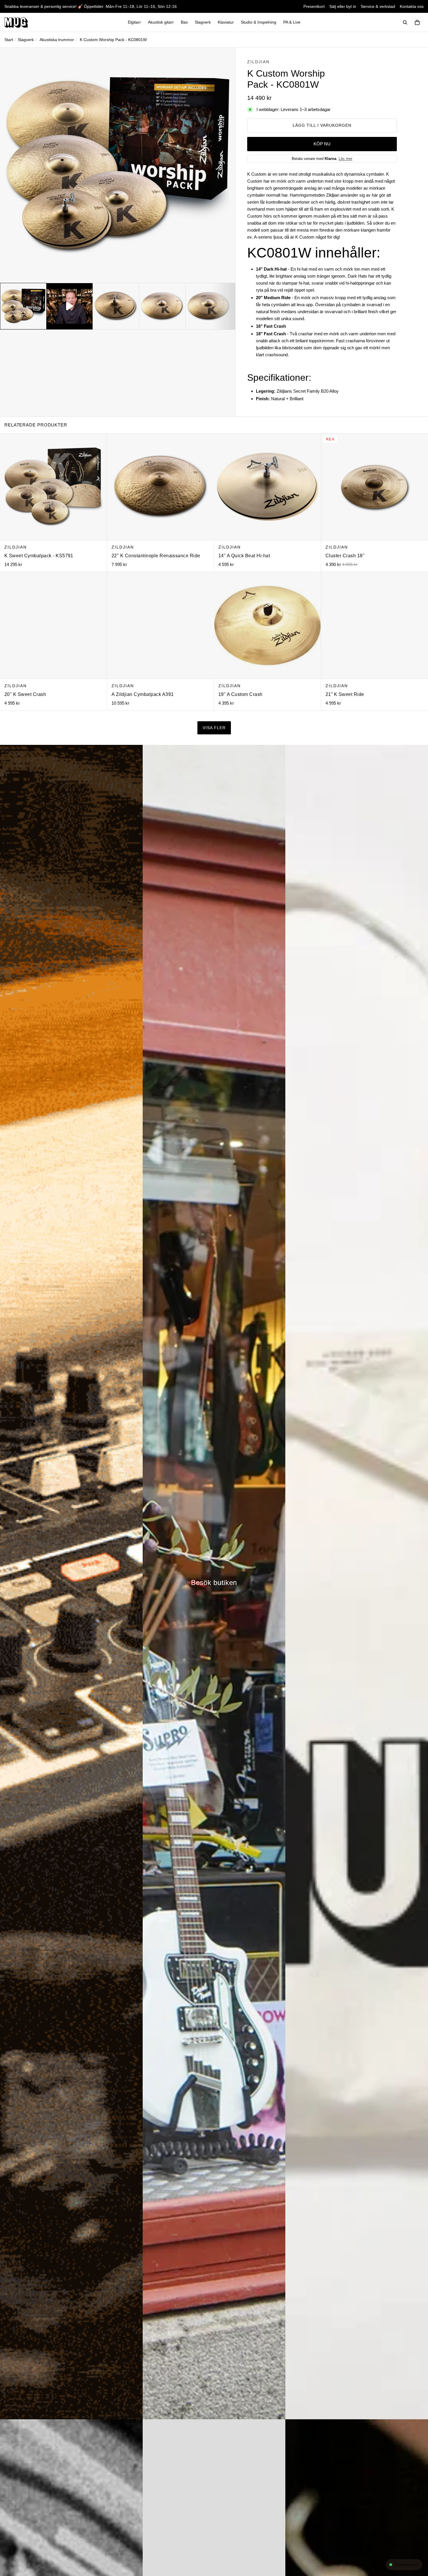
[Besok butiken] (214, 1582)
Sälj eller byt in (343, 6)
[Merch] (357, 1582)
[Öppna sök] (405, 22)
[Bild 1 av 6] (23, 306)
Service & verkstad (378, 6)
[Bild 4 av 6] (162, 306)
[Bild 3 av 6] (116, 306)
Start (9, 40)
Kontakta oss (412, 6)
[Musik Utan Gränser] (16, 22)
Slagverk (26, 40)
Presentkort (314, 6)
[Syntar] (71, 1582)
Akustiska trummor (57, 40)
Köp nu (322, 144)
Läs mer (345, 159)
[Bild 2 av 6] (70, 306)
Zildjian (258, 62)
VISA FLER (214, 728)
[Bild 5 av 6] (208, 306)
